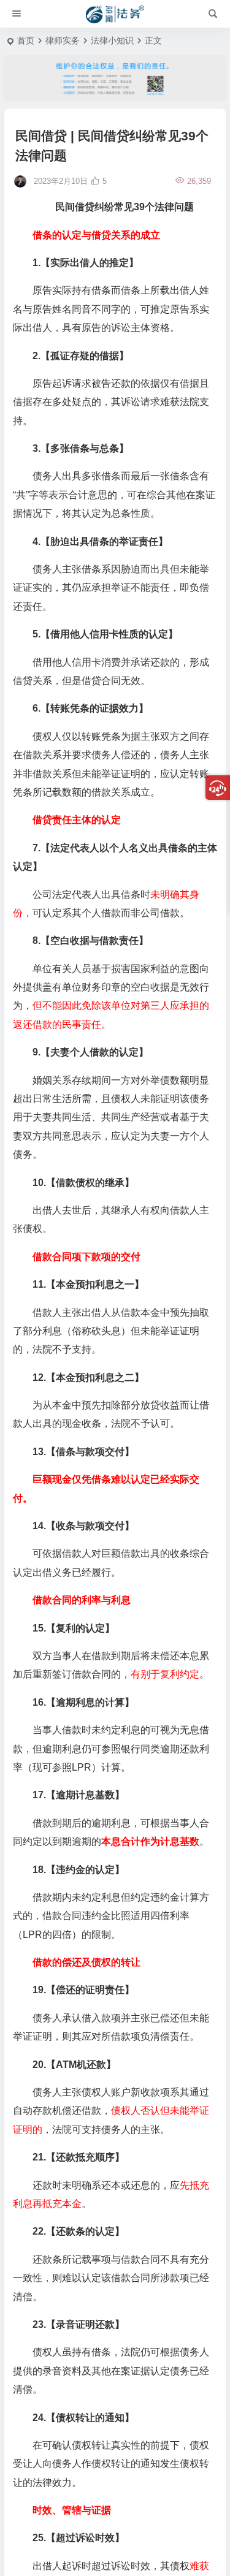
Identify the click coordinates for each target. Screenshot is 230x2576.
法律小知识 (112, 40)
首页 (26, 40)
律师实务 (63, 40)
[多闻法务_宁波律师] (115, 14)
